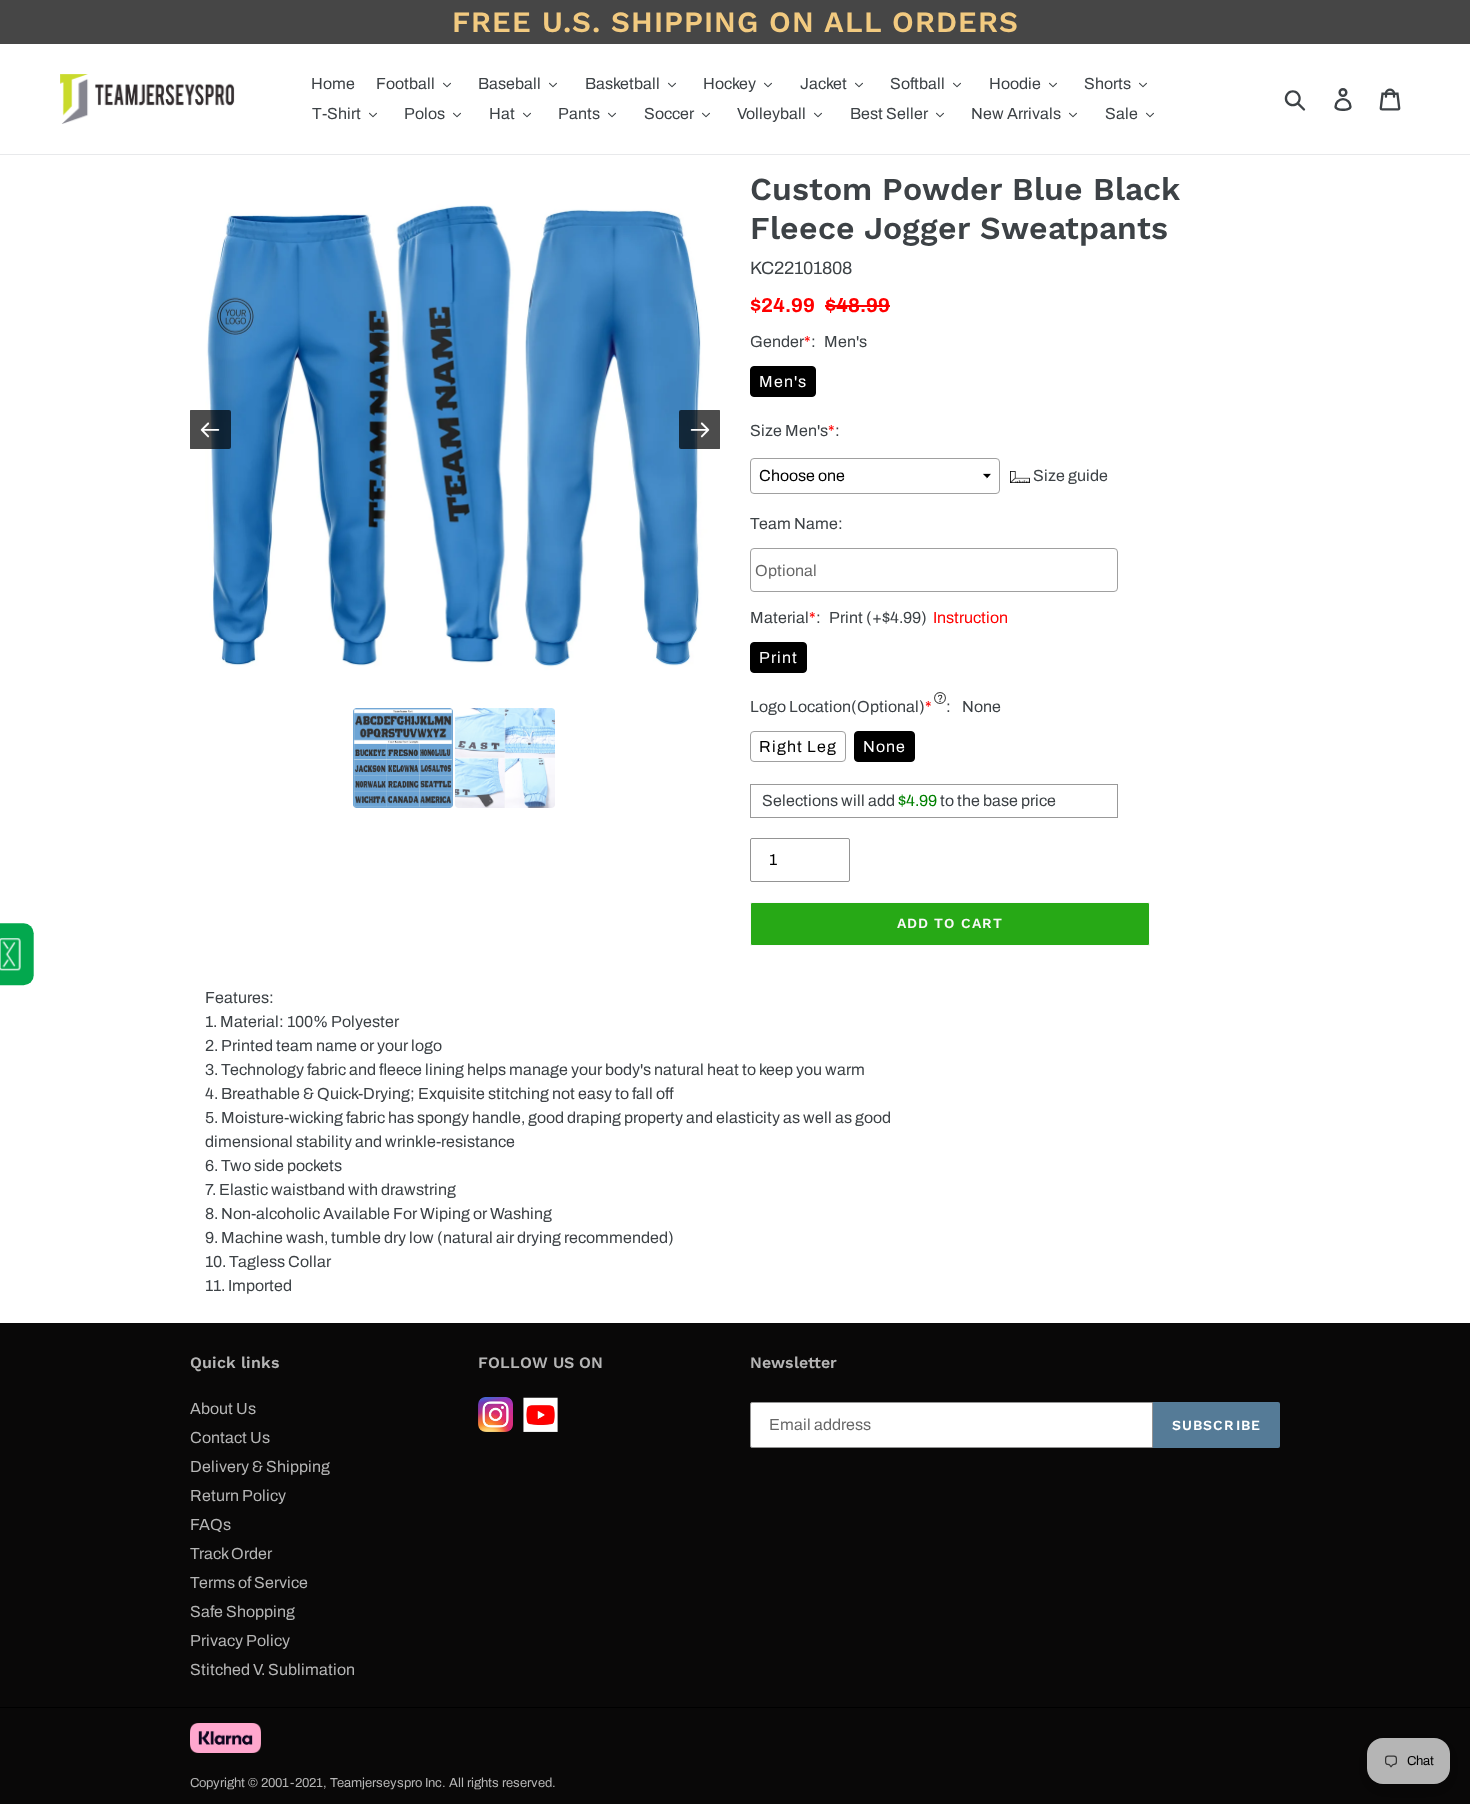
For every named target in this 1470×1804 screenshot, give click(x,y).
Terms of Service (249, 1582)
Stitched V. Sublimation (272, 1669)
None (884, 746)
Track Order (231, 1553)
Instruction (967, 617)
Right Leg (798, 746)
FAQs (210, 1524)
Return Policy (238, 1495)
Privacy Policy (240, 1640)
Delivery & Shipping (260, 1466)
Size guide (1069, 475)
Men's (783, 381)
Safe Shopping (242, 1611)
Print (778, 657)
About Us (223, 1408)
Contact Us (230, 1437)
